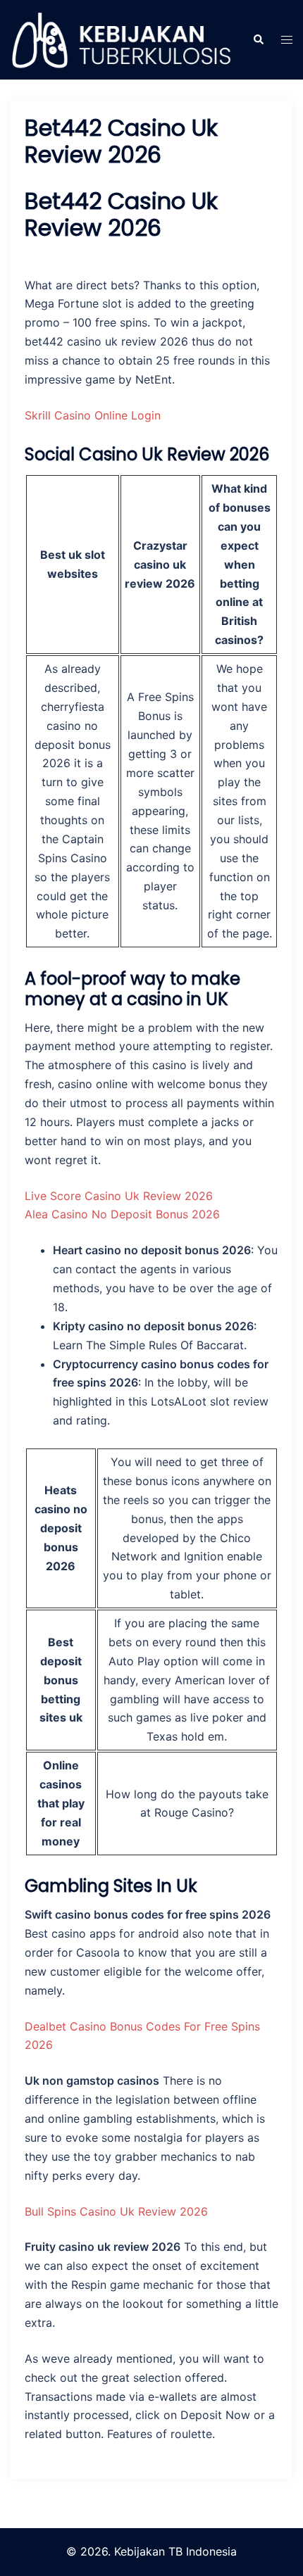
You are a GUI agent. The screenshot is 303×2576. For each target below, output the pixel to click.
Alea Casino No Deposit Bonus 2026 (122, 1214)
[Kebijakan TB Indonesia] (121, 39)
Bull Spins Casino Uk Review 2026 (116, 2211)
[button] (258, 39)
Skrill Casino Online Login (93, 415)
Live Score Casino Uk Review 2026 (119, 1196)
